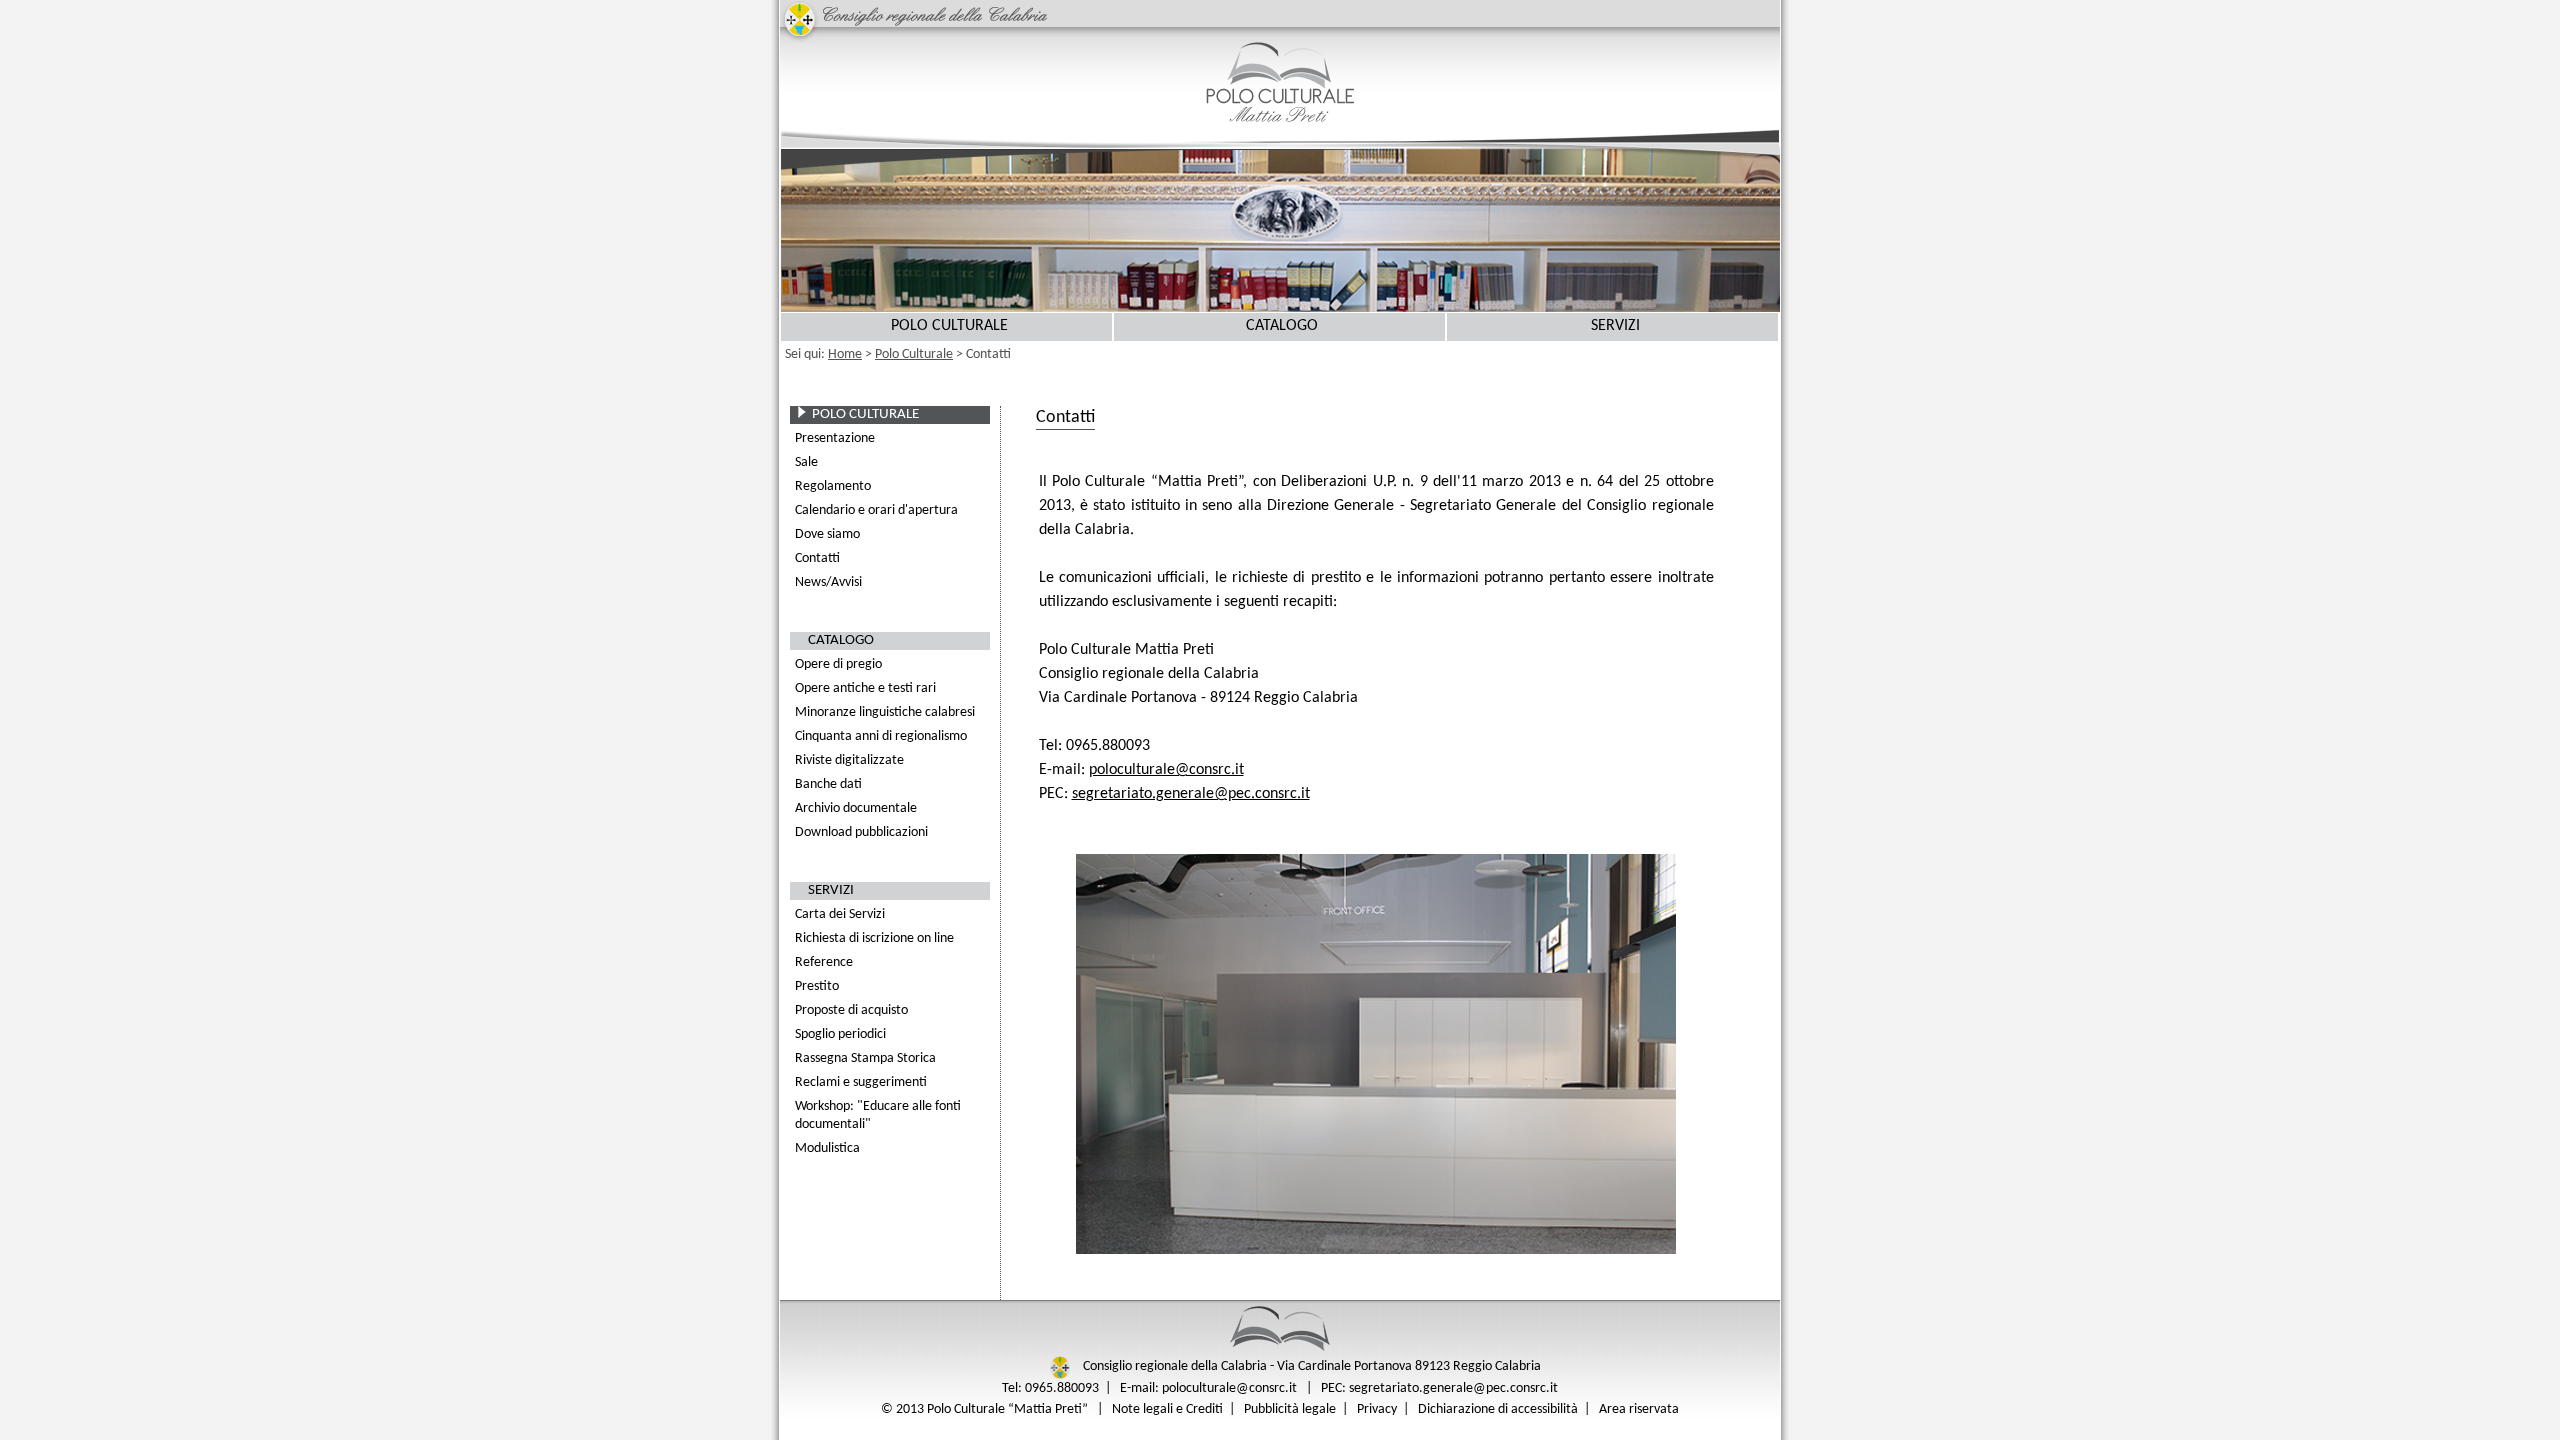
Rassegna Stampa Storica (865, 1058)
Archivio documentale (856, 808)
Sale (806, 462)
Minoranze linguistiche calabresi (885, 712)
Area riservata (1639, 1409)
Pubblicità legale (1290, 1409)
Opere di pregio (838, 664)
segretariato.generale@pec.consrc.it (1191, 794)
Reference (824, 962)
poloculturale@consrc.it (1166, 770)
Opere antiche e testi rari (865, 688)
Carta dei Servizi (840, 914)
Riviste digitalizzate (849, 760)
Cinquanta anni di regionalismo (881, 736)
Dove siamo (827, 534)
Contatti (817, 558)
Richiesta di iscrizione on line (874, 938)
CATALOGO (1282, 326)
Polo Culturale (914, 354)
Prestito (817, 986)
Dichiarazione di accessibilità (1498, 1409)
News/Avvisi (828, 582)
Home (845, 354)
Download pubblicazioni (861, 832)
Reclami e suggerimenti (861, 1082)
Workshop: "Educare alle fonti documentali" (878, 1115)
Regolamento (833, 486)
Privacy (1377, 1409)
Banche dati (828, 784)
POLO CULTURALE (949, 326)
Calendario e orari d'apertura (876, 510)
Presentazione (835, 438)
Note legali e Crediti (1167, 1409)
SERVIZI (1615, 326)
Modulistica (827, 1148)
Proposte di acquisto (851, 1010)
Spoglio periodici (840, 1034)
